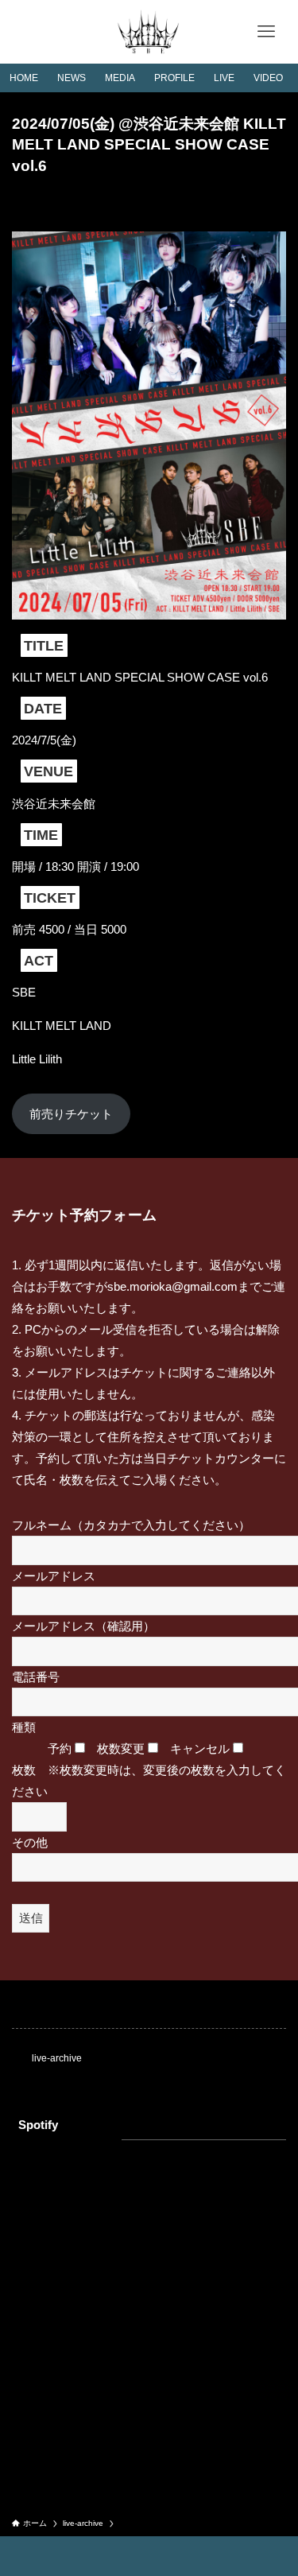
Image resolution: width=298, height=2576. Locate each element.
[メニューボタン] (266, 32)
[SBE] (149, 32)
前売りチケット (71, 1114)
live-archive (57, 2058)
